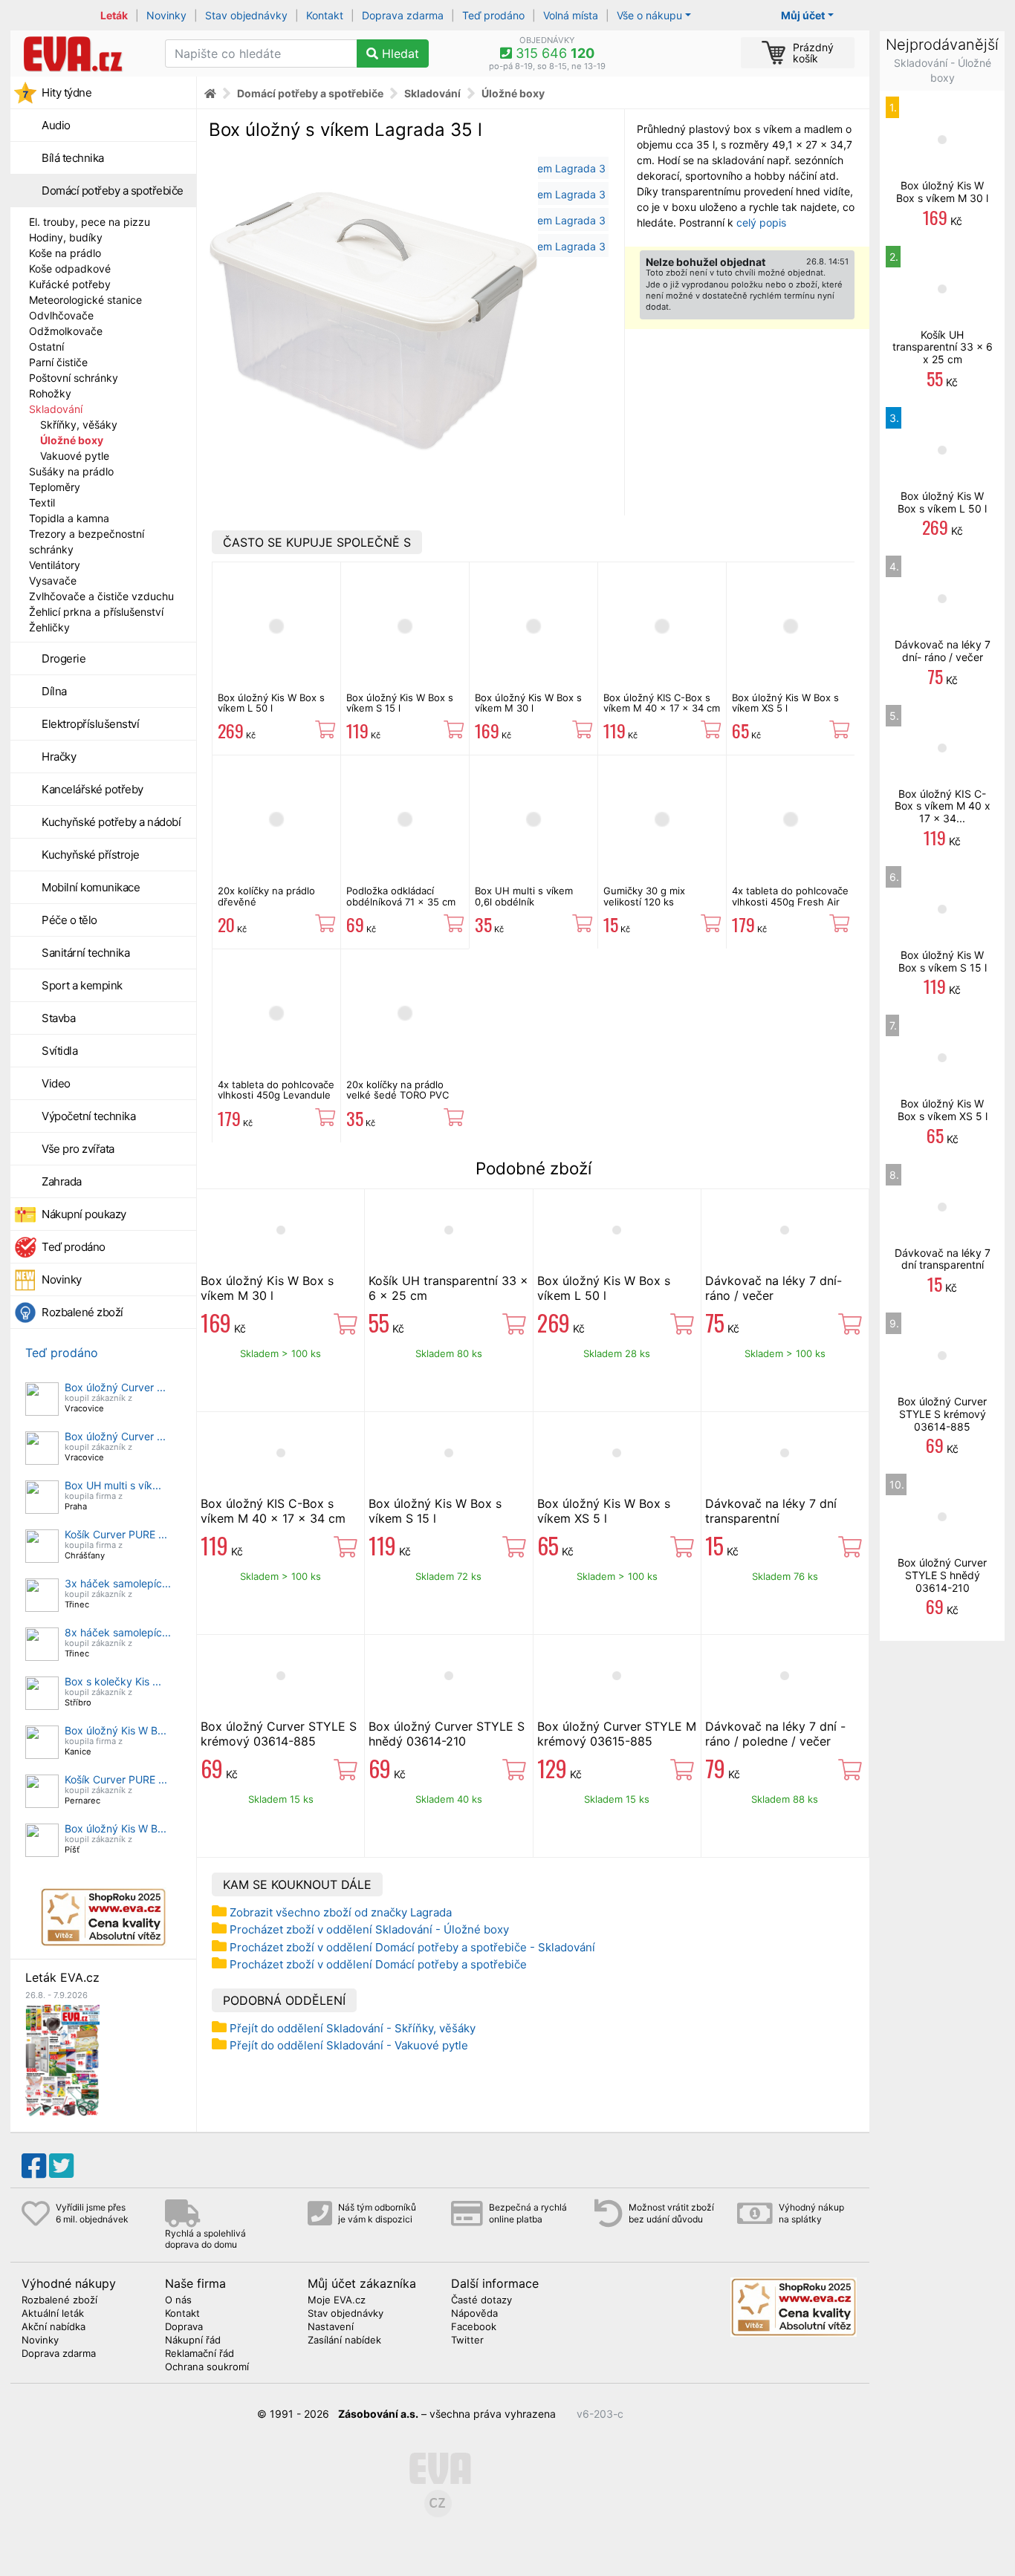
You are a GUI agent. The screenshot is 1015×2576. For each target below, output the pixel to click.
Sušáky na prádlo (71, 471)
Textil (42, 502)
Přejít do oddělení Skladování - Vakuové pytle (349, 2045)
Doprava (184, 2327)
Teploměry (55, 487)
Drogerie (64, 658)
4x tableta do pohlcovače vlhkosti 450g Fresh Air (790, 896)
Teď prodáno (493, 15)
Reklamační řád (200, 2354)
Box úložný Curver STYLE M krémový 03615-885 (617, 1734)
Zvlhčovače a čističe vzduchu (101, 596)
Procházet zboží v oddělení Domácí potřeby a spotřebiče (378, 1964)
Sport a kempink (82, 985)
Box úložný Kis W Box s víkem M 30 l (528, 703)
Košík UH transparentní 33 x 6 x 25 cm (943, 347)
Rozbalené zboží (82, 1312)
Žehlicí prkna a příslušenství (96, 612)
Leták (114, 15)
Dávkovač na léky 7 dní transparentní (771, 1511)
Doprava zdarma (403, 15)
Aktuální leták (53, 2314)
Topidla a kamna (69, 518)
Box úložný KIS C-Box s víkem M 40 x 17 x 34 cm (662, 703)
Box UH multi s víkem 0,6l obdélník (524, 896)
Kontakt (325, 15)
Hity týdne (67, 92)
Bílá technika (73, 158)
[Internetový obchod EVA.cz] (82, 53)
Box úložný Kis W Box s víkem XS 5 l (785, 703)
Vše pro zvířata (78, 1149)
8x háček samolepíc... (118, 1632)
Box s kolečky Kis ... (113, 1681)
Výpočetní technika (88, 1116)
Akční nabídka (53, 2327)
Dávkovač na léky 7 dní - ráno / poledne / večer (775, 1734)
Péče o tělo (69, 920)
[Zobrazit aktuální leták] (62, 2059)
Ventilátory (55, 565)
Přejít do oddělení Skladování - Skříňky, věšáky (353, 2028)
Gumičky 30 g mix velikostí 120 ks (644, 896)
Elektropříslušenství (90, 724)
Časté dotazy (481, 2300)
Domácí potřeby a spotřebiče (113, 191)
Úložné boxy (72, 440)
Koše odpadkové (70, 269)
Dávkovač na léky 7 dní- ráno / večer (943, 651)
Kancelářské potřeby (93, 789)
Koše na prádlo (65, 253)
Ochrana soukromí (207, 2367)
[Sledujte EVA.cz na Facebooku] (34, 2166)
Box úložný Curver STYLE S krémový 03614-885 (279, 1734)
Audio (56, 125)
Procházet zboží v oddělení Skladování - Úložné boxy (369, 1929)
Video (56, 1083)
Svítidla (59, 1051)
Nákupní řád (193, 2341)
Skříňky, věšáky (79, 425)
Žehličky (49, 627)
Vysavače (53, 580)
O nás (178, 2300)
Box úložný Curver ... (115, 1387)
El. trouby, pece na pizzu (90, 222)
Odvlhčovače (61, 315)
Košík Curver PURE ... (116, 1534)
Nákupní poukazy (84, 1214)
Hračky (59, 757)
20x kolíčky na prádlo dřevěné (266, 896)
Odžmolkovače (66, 331)
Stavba (58, 1018)
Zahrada (62, 1181)
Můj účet (803, 15)
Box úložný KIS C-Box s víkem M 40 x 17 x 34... (943, 806)
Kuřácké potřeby (70, 284)
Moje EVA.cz (337, 2300)
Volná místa (571, 15)
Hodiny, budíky (66, 237)
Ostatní (46, 347)
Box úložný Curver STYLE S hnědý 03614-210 (447, 1734)
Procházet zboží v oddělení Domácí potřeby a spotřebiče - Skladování (412, 1947)
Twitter (467, 2341)
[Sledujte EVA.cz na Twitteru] (61, 2166)
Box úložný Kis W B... (116, 1730)
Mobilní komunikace (91, 887)
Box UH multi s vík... (113, 1485)
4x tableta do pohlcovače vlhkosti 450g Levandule (276, 1090)
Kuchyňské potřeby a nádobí (111, 822)
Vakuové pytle (75, 456)
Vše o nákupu (649, 15)
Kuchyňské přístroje (91, 855)
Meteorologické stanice (85, 300)
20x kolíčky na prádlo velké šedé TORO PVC (398, 1090)
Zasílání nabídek (344, 2341)
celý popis (761, 222)
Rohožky (50, 393)
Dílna (54, 691)
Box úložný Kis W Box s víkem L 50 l (271, 703)
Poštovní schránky (74, 378)
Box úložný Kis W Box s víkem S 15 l (400, 703)
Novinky (166, 15)
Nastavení (331, 2327)
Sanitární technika (85, 953)
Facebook (474, 2327)
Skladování (56, 409)
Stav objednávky (246, 15)
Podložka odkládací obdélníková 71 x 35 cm (401, 896)
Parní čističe (58, 362)
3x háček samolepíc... (118, 1583)
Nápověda (474, 2314)
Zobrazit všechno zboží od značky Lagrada (341, 1912)
